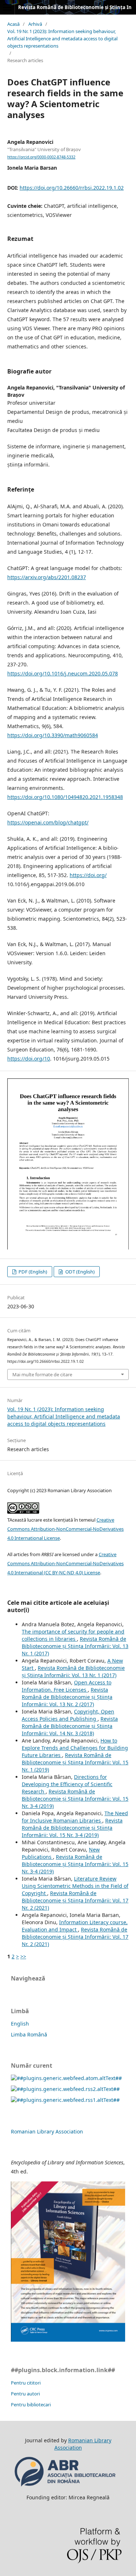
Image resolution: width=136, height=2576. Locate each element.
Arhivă (35, 24)
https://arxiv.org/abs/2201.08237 (47, 577)
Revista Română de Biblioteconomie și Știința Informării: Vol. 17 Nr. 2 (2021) (75, 1900)
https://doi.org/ (88, 875)
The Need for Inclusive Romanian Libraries (75, 1817)
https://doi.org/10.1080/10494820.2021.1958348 (65, 797)
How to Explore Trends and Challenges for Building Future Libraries (75, 1748)
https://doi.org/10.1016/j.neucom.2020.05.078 (63, 673)
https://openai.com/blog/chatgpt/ (48, 822)
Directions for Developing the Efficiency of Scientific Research (67, 1784)
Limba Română (29, 2034)
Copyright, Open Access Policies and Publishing (68, 1715)
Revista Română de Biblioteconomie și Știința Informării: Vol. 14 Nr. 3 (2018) (70, 1726)
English (20, 2024)
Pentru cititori (26, 2383)
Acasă (13, 24)
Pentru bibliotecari (31, 2405)
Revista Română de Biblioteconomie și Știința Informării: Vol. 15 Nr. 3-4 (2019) (75, 1799)
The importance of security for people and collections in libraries (73, 1635)
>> (23, 1956)
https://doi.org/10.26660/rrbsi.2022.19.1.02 (72, 188)
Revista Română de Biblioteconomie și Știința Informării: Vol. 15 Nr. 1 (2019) (75, 1762)
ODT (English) (79, 1272)
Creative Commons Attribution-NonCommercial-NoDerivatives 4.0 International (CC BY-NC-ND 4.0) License (65, 1563)
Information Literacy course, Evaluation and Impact (75, 1926)
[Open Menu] (7, 7)
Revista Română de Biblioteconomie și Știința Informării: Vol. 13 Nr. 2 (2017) (67, 1697)
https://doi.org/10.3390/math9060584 (53, 735)
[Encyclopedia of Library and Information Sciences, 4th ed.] (68, 2340)
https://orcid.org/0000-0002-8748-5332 (41, 157)
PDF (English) (32, 1272)
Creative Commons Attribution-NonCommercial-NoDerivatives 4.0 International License (65, 1529)
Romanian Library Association (47, 2131)
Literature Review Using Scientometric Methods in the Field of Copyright (75, 1886)
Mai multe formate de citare (42, 1374)
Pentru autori (25, 2394)
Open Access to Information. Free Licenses (67, 1686)
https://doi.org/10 (29, 1059)
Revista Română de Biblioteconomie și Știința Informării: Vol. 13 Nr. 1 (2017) (75, 1646)
